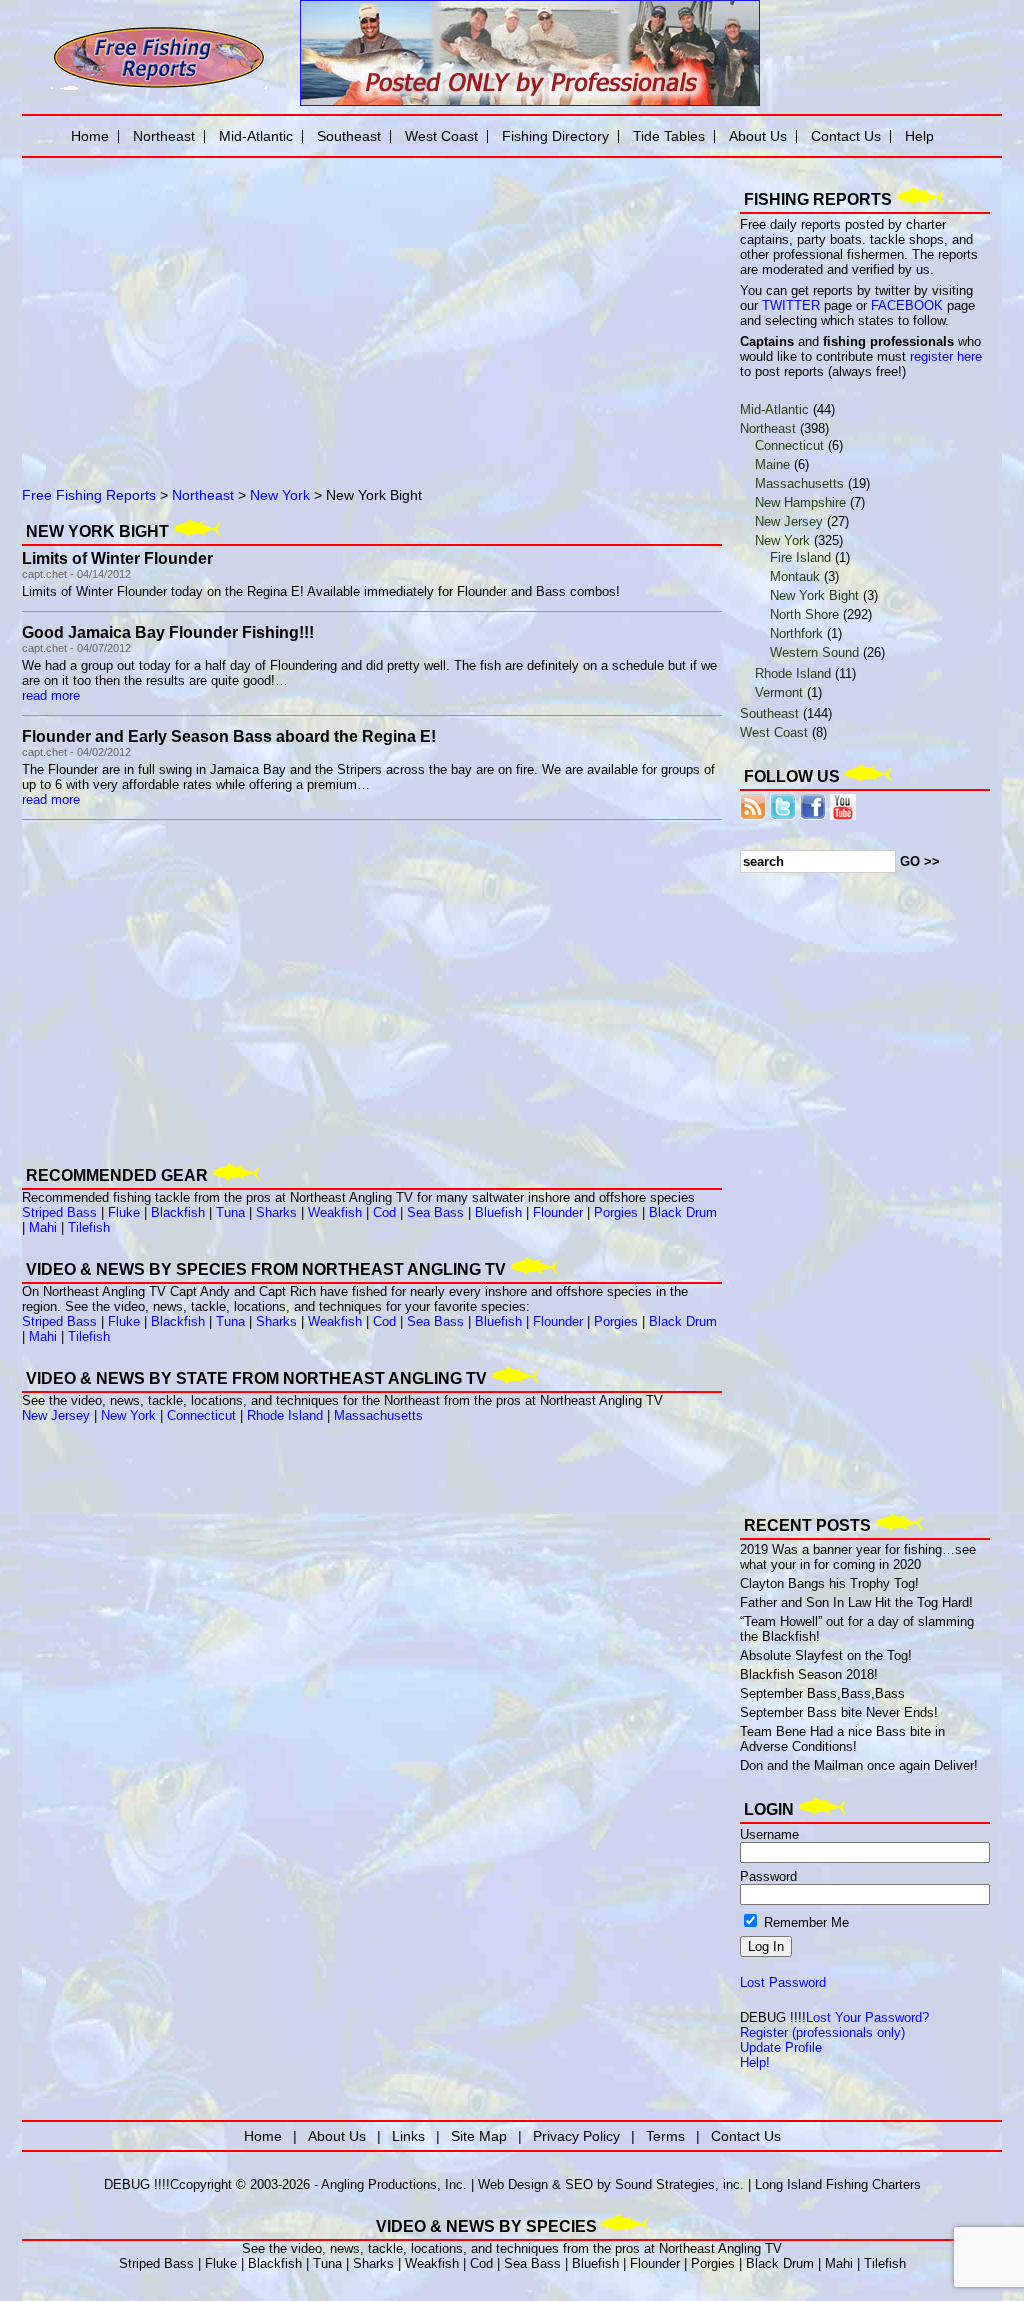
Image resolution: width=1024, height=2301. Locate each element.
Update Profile (781, 2047)
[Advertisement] (252, 305)
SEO (579, 2184)
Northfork (796, 633)
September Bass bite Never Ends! (839, 1712)
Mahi (43, 1227)
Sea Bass (435, 1212)
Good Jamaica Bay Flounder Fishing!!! (168, 632)
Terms (665, 2136)
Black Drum (683, 1212)
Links (408, 2136)
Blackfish (178, 1212)
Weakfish (335, 1212)
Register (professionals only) (822, 2032)
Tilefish (89, 1227)
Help (919, 136)
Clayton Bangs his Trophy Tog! (829, 1583)
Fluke (124, 1212)
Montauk (795, 576)
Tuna (230, 1212)
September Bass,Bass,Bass (822, 1693)
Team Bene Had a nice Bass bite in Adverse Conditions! (842, 1739)
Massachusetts (378, 1415)
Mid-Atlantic (774, 409)
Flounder (558, 1212)
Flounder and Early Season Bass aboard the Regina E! (229, 736)
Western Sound (814, 652)
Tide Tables (669, 136)
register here (946, 356)
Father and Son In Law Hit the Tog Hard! (856, 1602)
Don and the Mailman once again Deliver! (859, 1765)
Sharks (276, 1212)
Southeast (769, 713)
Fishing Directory (555, 136)
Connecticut (201, 1415)
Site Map (479, 2136)
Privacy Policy (576, 2136)
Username (769, 1834)
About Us (758, 136)
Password (768, 1876)
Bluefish (498, 1212)
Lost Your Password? (867, 2017)
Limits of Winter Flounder (117, 558)
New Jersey (56, 1415)
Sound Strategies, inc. (679, 2184)
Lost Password (783, 1982)
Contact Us (846, 136)
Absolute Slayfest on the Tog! (826, 1655)
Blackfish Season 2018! (809, 1674)
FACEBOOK (907, 305)
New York (280, 495)
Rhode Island (285, 1415)
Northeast (203, 495)
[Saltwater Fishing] (159, 87)
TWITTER (791, 305)
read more (51, 695)
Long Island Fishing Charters (838, 2184)
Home (90, 136)
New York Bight (814, 595)
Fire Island (800, 557)
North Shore (804, 614)
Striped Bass (59, 1212)
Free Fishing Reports (89, 495)
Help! (755, 2062)
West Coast (774, 732)
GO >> (920, 861)
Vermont (779, 692)
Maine (772, 464)
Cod (384, 1212)
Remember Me (804, 1922)
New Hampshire (800, 502)
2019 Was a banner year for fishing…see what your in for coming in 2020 (858, 1557)
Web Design (513, 2184)
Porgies (616, 1212)
